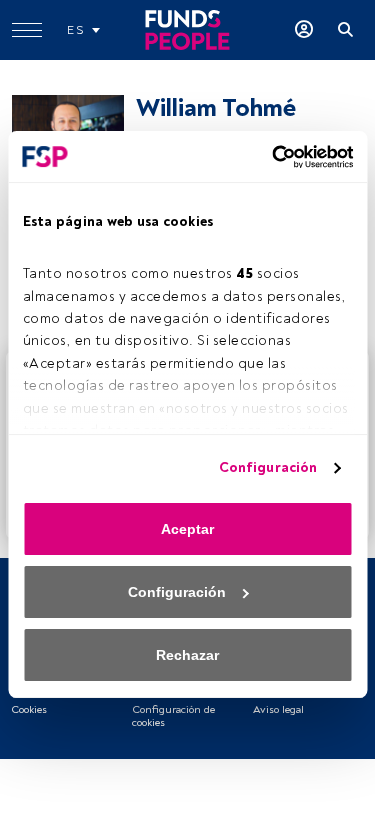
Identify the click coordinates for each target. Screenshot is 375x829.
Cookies (29, 709)
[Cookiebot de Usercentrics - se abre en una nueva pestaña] (268, 157)
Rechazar (187, 655)
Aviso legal (278, 709)
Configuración (268, 467)
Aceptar (187, 529)
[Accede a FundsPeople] (304, 30)
